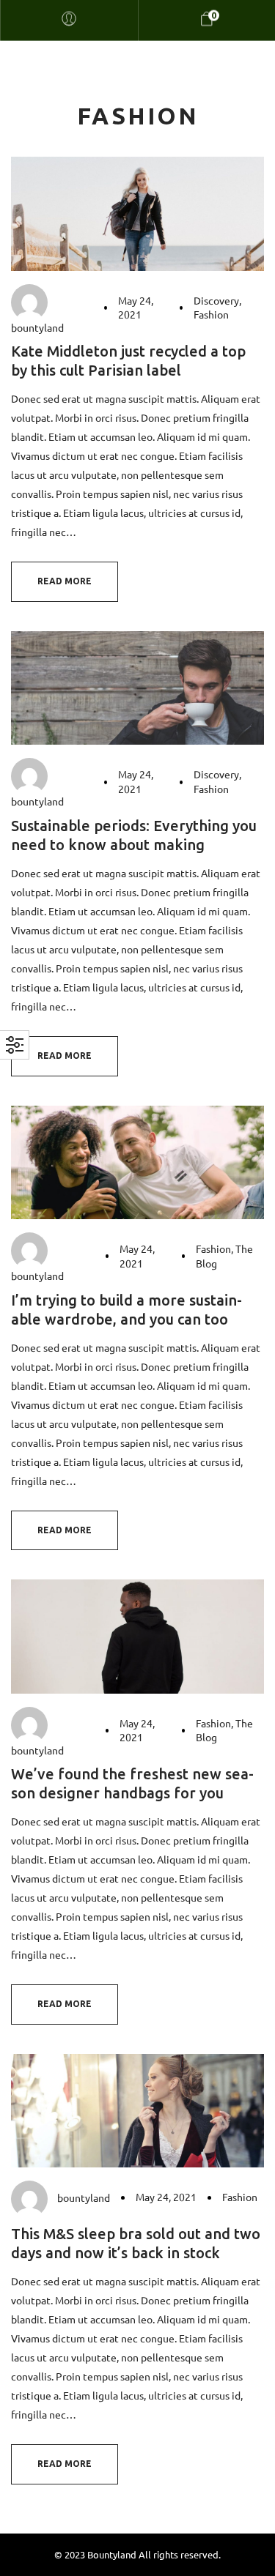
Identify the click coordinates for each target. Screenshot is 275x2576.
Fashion (211, 314)
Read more (65, 581)
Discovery (216, 300)
